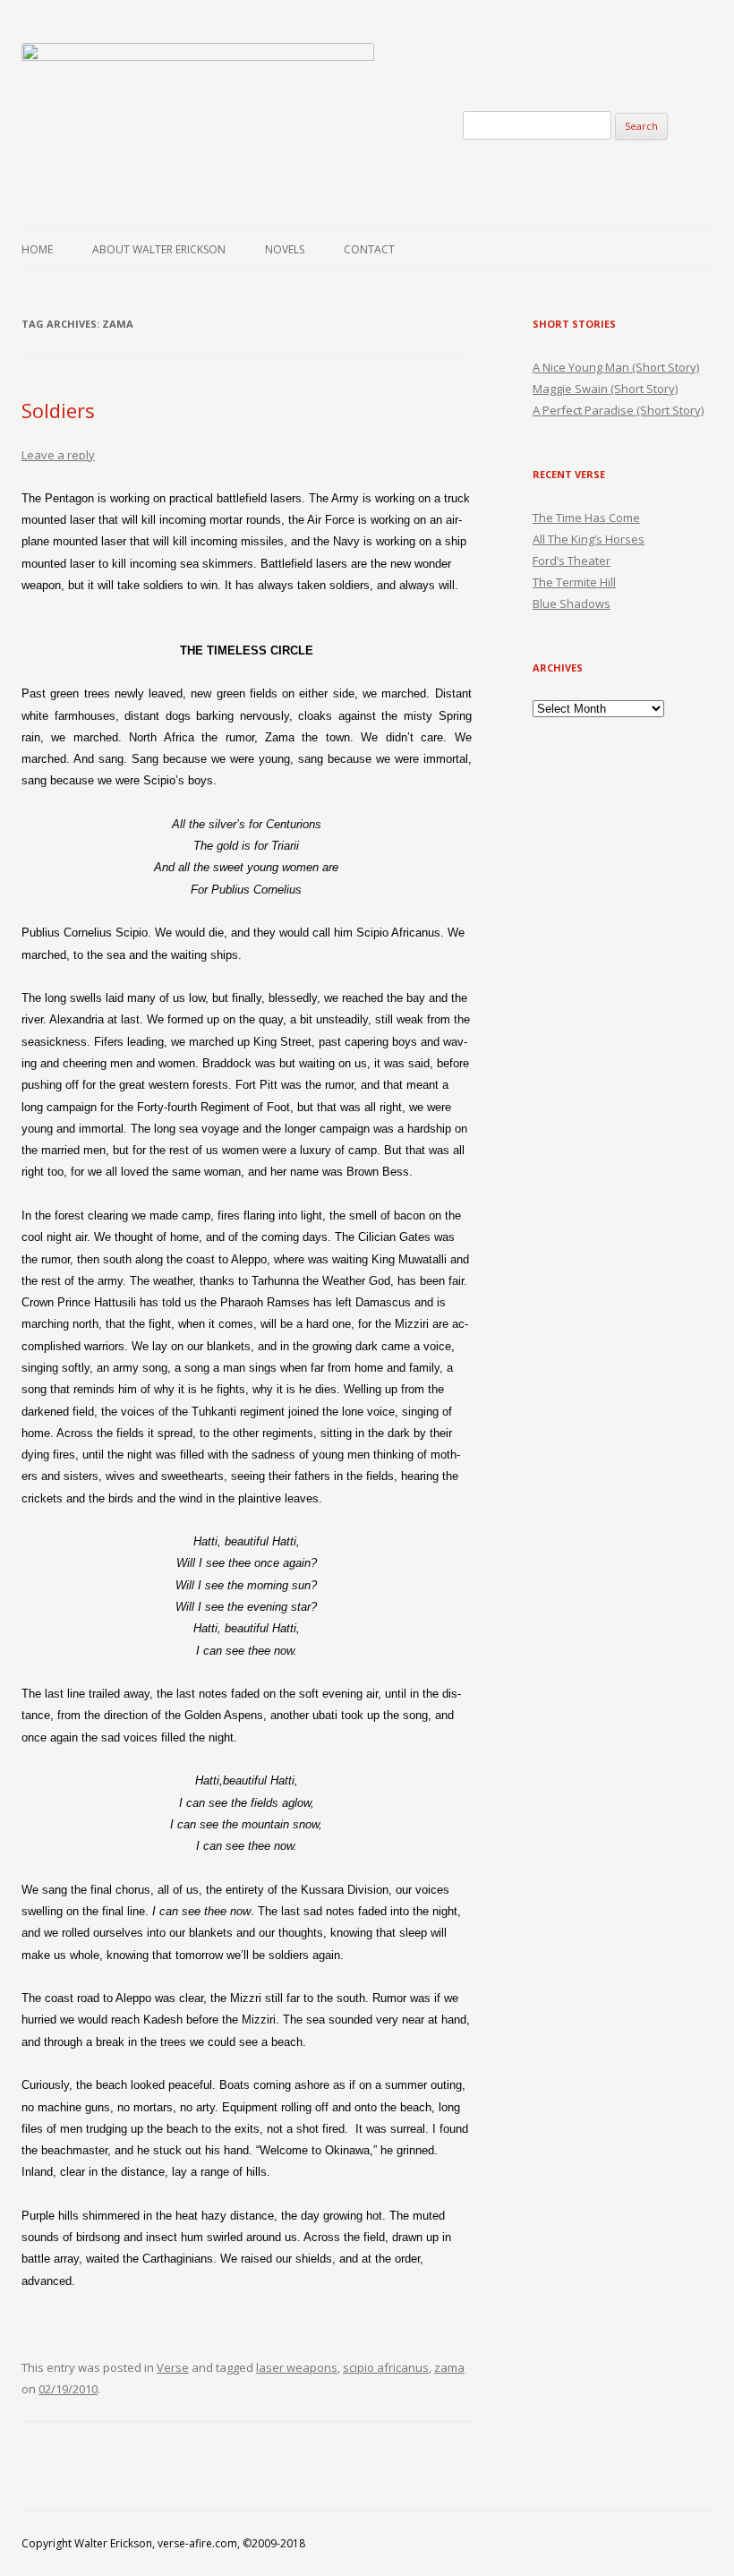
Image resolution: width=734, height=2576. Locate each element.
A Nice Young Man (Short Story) (616, 367)
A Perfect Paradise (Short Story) (618, 410)
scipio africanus (386, 2367)
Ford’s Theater (572, 561)
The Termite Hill (574, 582)
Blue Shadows (572, 603)
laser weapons (297, 2367)
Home (37, 249)
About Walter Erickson (159, 249)
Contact (369, 249)
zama (449, 2367)
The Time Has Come (586, 518)
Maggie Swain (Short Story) (605, 389)
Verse (173, 2367)
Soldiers (58, 410)
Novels (285, 249)
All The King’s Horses (589, 539)
